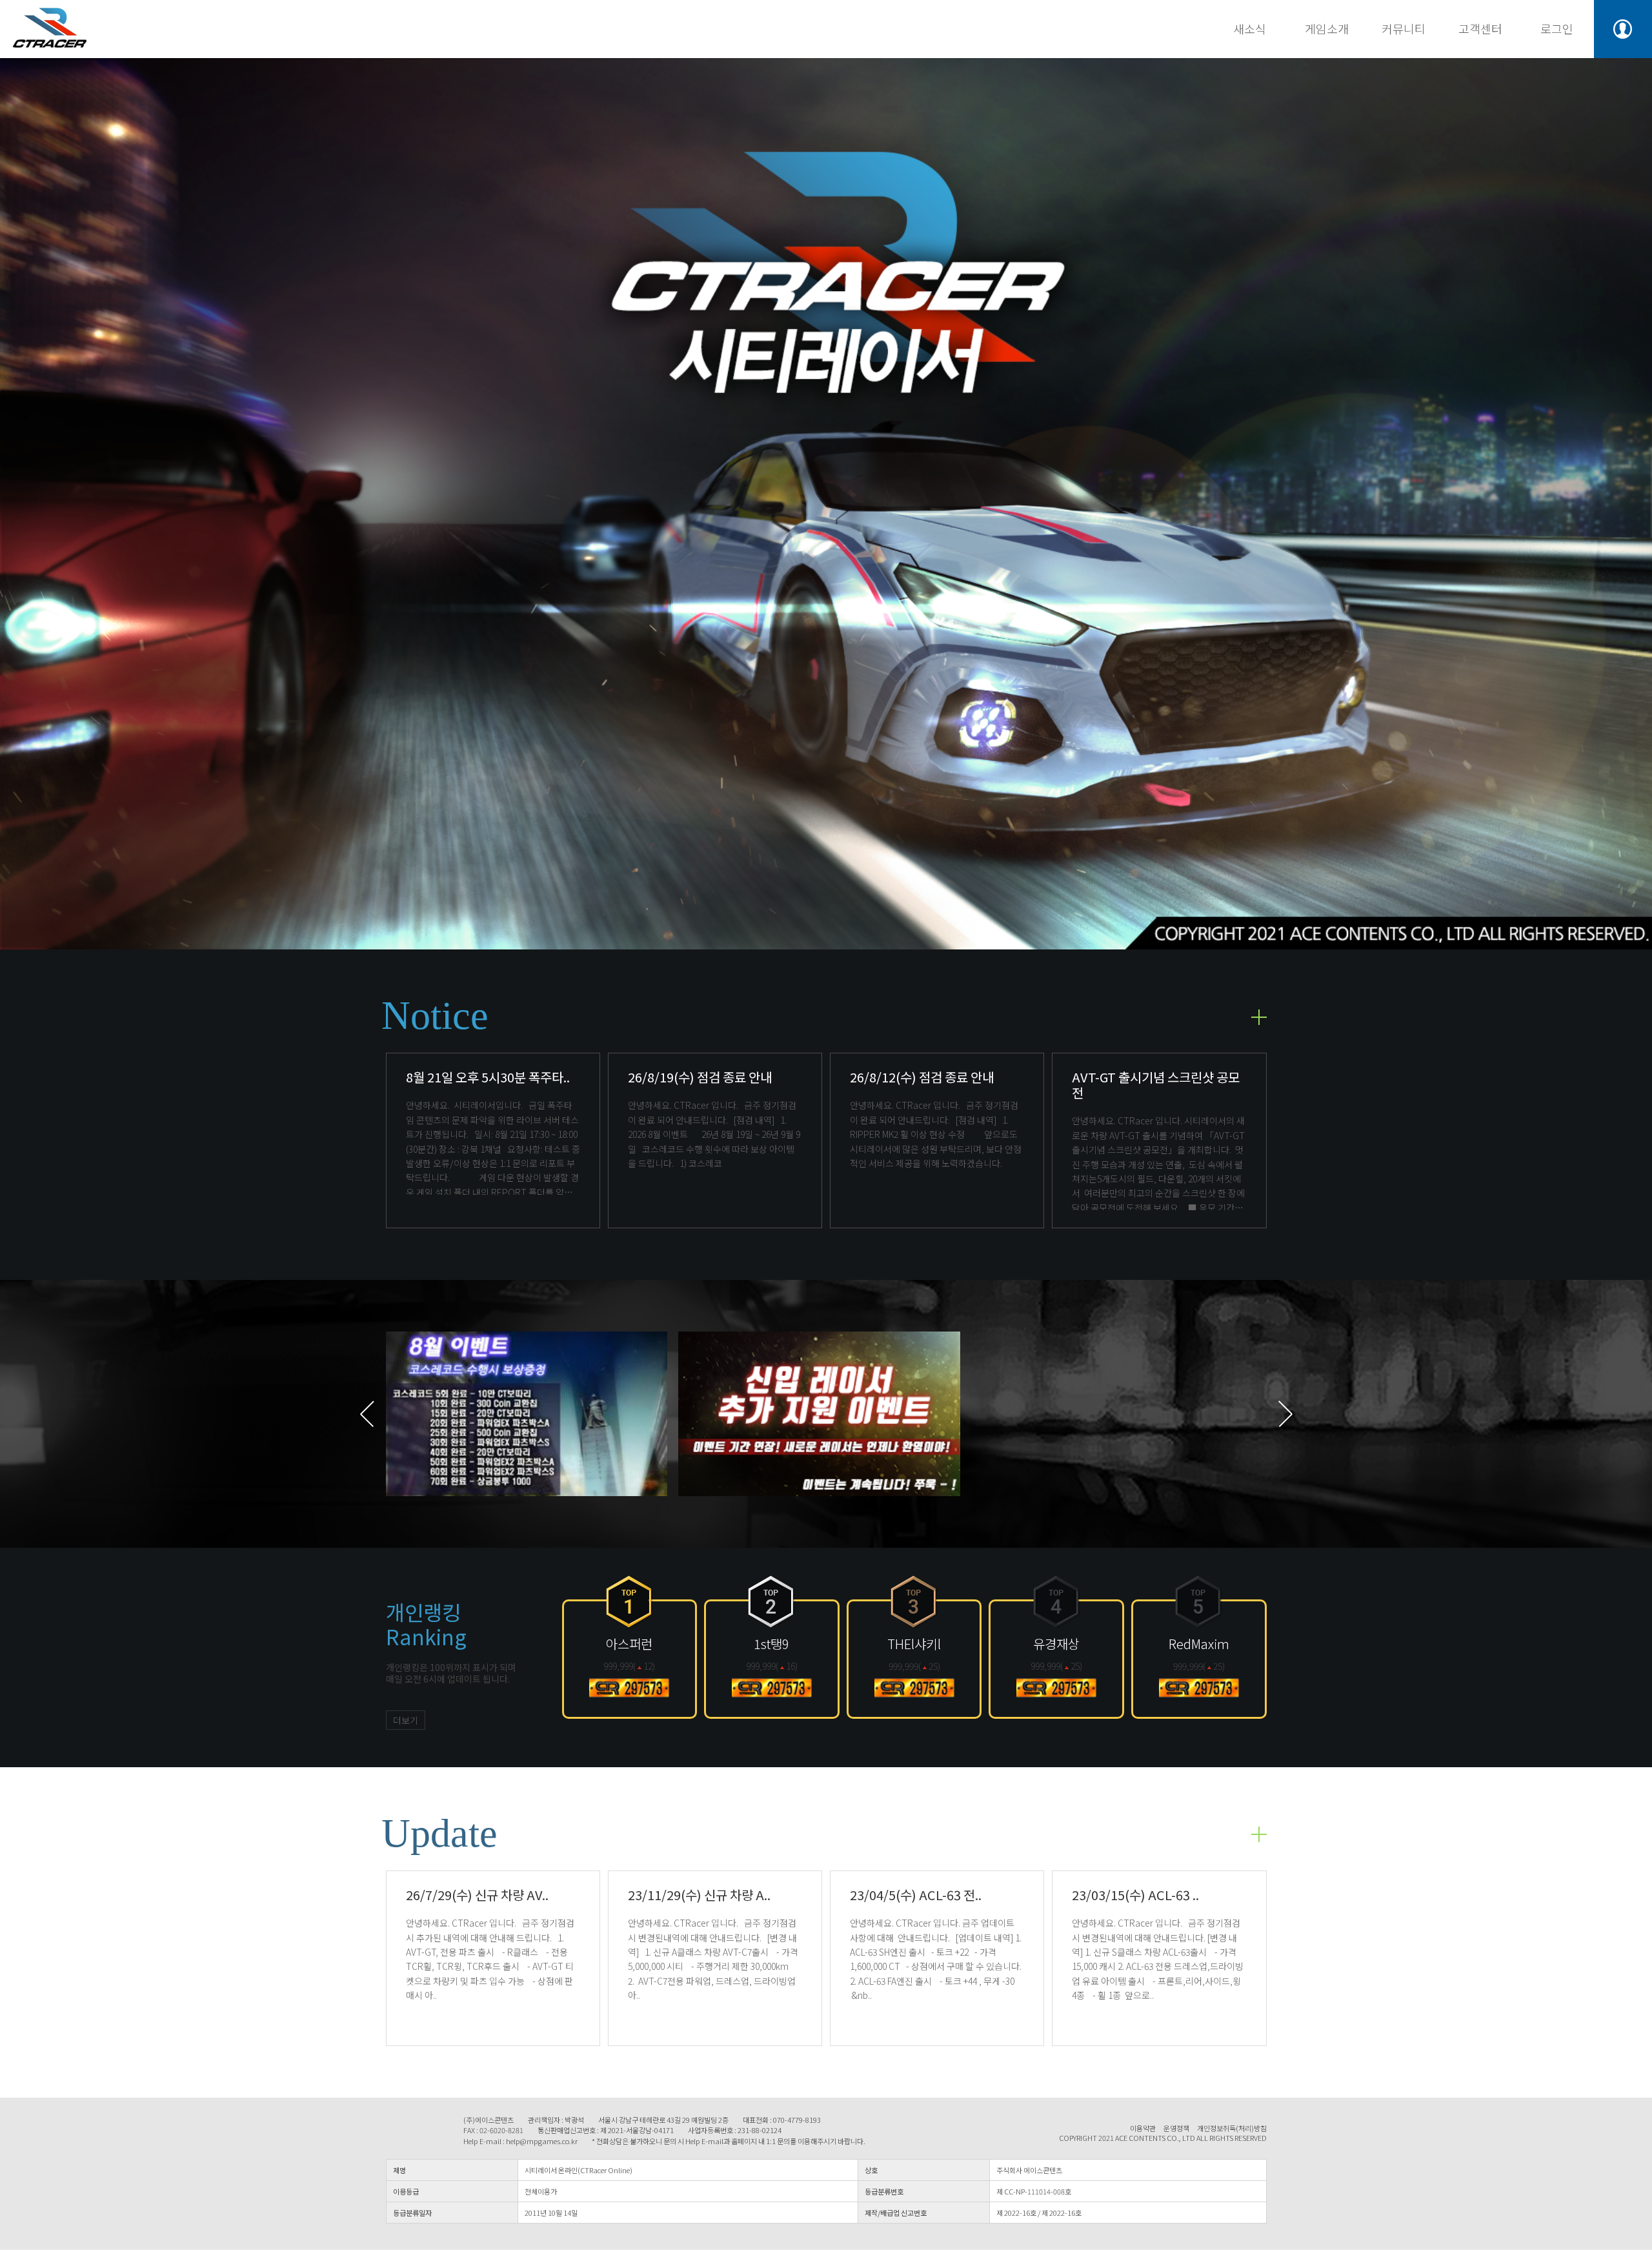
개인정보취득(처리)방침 (1232, 2128)
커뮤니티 (1404, 28)
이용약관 (1143, 2128)
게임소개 (1327, 28)
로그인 (1557, 28)
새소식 (1250, 28)
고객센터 (1480, 28)
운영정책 (1176, 2128)
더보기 (406, 1720)
